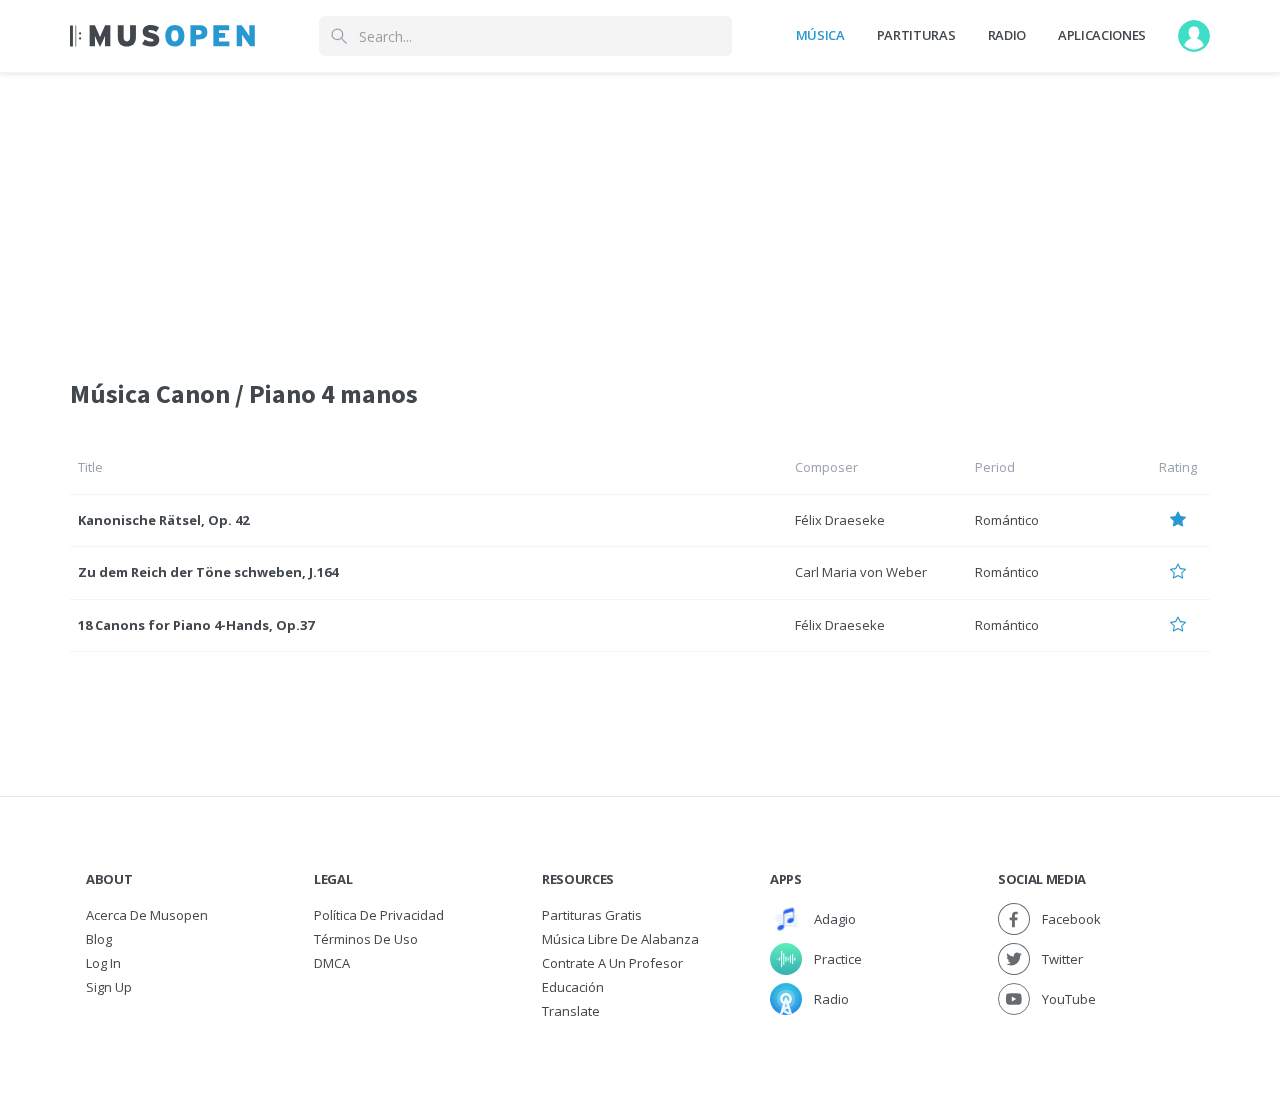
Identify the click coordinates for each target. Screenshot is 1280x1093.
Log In (103, 963)
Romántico (1007, 520)
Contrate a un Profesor (612, 963)
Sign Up (109, 987)
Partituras (916, 35)
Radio (1007, 35)
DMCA (332, 963)
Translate (571, 1011)
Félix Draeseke (840, 520)
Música (820, 35)
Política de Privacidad (379, 915)
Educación (573, 987)
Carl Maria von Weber (861, 572)
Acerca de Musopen (147, 915)
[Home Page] (162, 36)
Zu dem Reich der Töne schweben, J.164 (208, 572)
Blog (99, 939)
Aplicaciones (1102, 35)
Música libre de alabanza (620, 939)
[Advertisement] (640, 213)
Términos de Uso (366, 939)
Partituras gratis (592, 915)
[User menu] (1194, 36)
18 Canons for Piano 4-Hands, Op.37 (196, 625)
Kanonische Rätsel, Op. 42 (163, 520)
